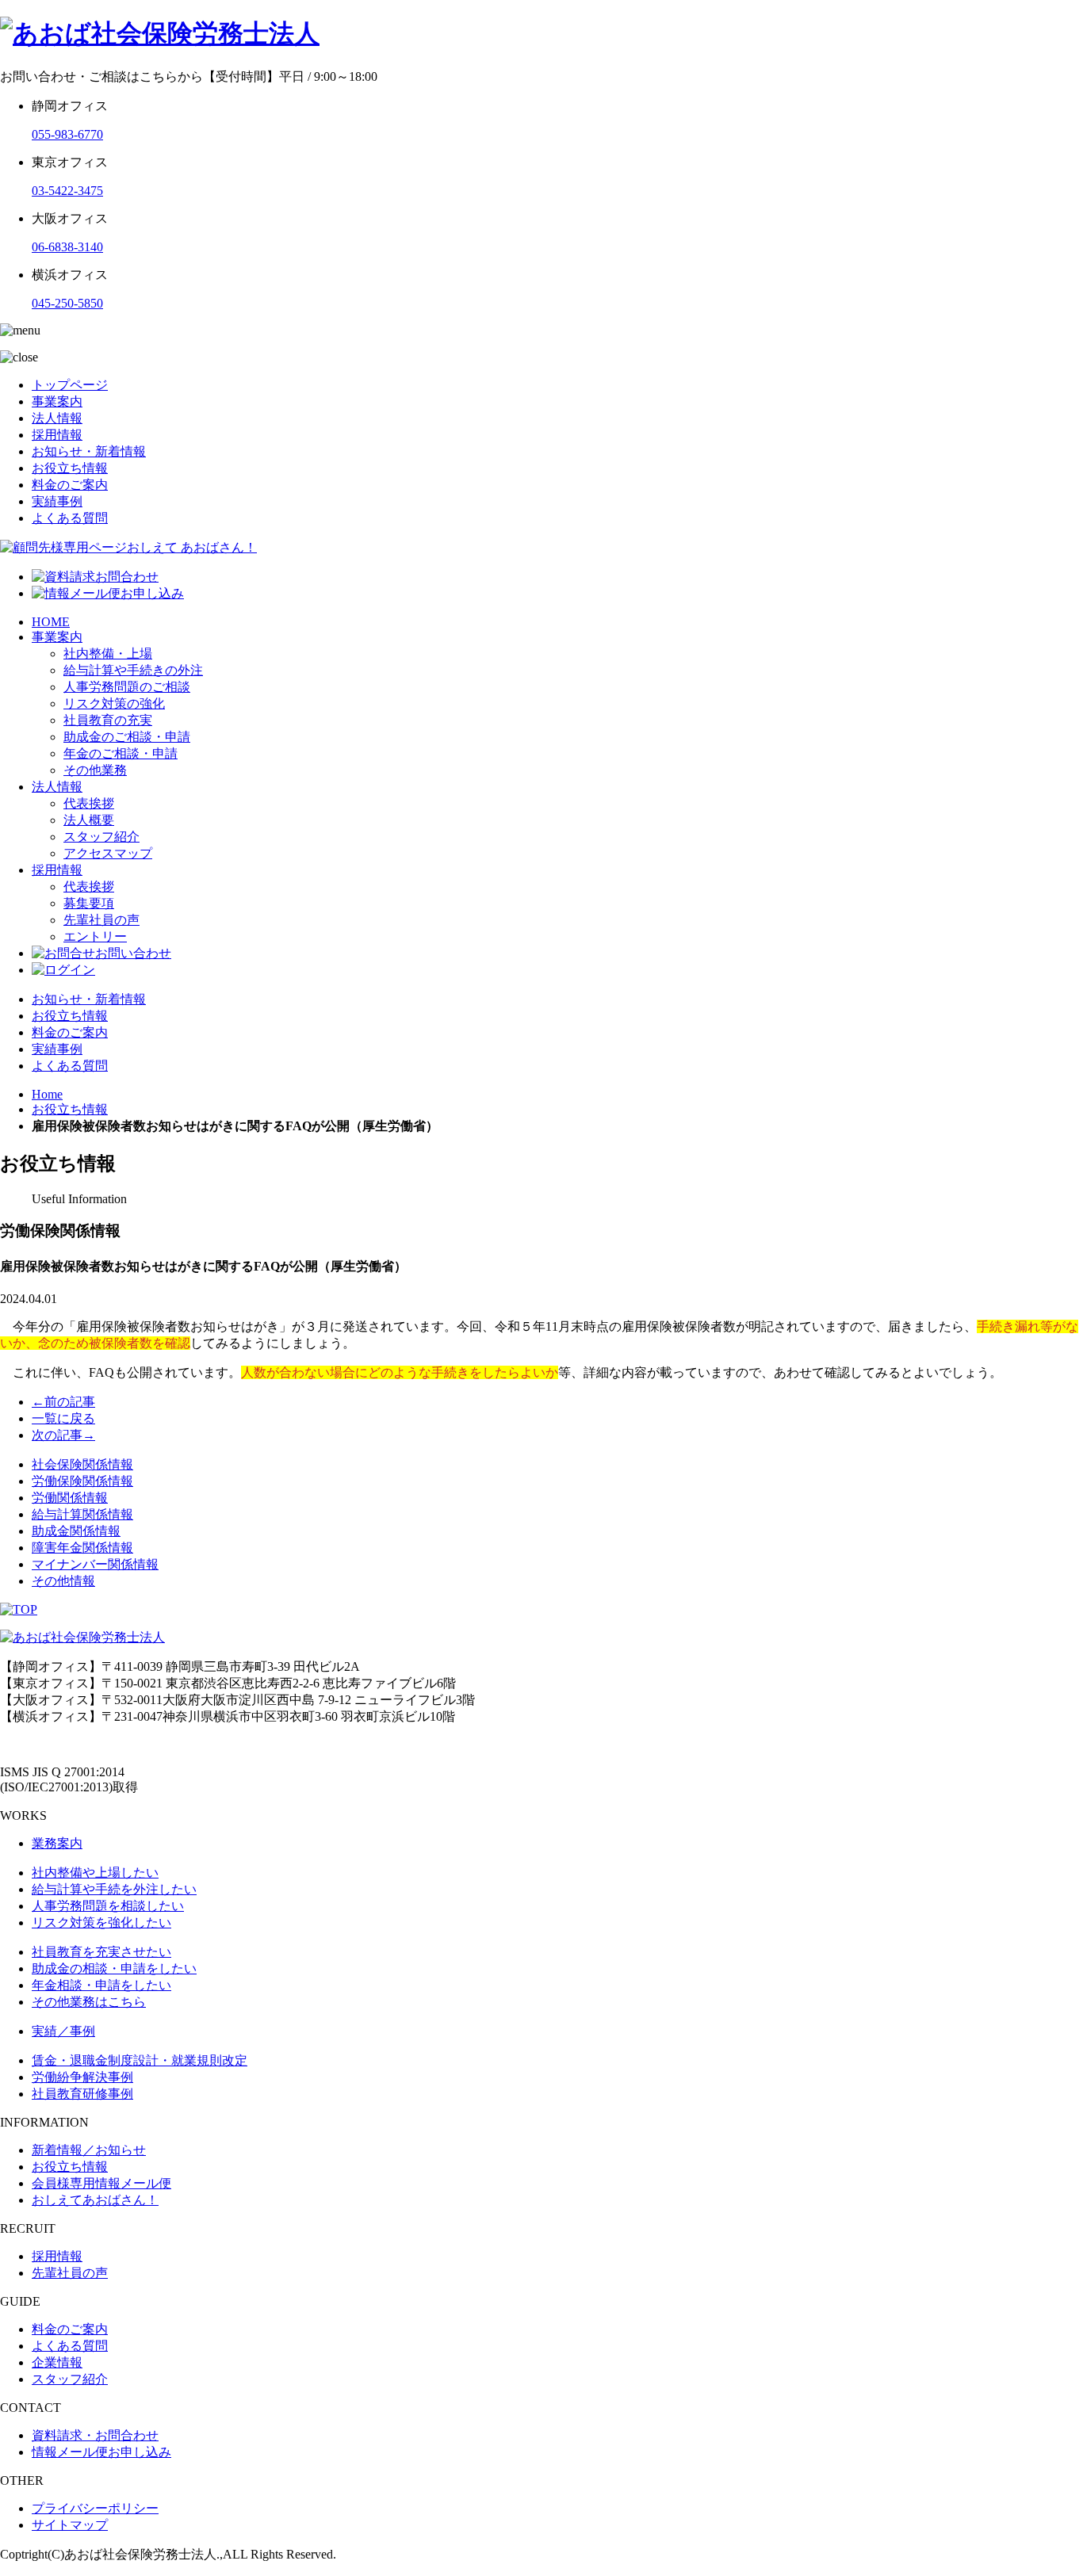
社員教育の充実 (108, 720)
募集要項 (89, 903)
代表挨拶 (89, 803)
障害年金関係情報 (82, 1548)
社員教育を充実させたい (101, 1952)
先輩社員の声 (101, 920)
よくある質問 (70, 518)
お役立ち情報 (70, 468)
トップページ (70, 385)
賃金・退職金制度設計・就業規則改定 (140, 2060)
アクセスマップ (108, 853)
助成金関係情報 (76, 1531)
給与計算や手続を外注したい (114, 1889)
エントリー (95, 936)
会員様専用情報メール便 (101, 2183)
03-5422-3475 (67, 191)
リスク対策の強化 (114, 703)
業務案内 (57, 1843)
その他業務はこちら (89, 2002)
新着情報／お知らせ (89, 2150)
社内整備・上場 (108, 654)
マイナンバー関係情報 (95, 1564)
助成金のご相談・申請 (127, 737)
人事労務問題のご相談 (127, 687)
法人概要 (89, 820)
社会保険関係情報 (82, 1464)
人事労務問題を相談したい (108, 1906)
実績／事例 (63, 2031)
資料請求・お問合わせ (95, 2435)
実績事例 (57, 501)
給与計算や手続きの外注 (133, 670)
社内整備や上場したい (95, 1873)
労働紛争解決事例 (82, 2077)
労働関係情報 (70, 1498)
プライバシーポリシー (95, 2508)
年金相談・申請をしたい (101, 1985)
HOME (51, 622)
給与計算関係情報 (82, 1514)
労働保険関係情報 (82, 1481)
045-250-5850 (67, 303)
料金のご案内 (70, 485)
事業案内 (57, 401)
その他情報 (63, 1581)
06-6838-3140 (67, 247)
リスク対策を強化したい (101, 1922)
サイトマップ (70, 2525)
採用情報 (57, 435)
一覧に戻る (63, 1418)
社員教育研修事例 (82, 2094)
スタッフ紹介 (101, 837)
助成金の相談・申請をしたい (114, 1968)
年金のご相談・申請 (121, 753)
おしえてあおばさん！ (95, 2200)
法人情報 (57, 418)
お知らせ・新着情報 (89, 451)
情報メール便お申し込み (101, 2452)
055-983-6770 (67, 134)
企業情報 (57, 2362)
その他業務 (95, 770)
